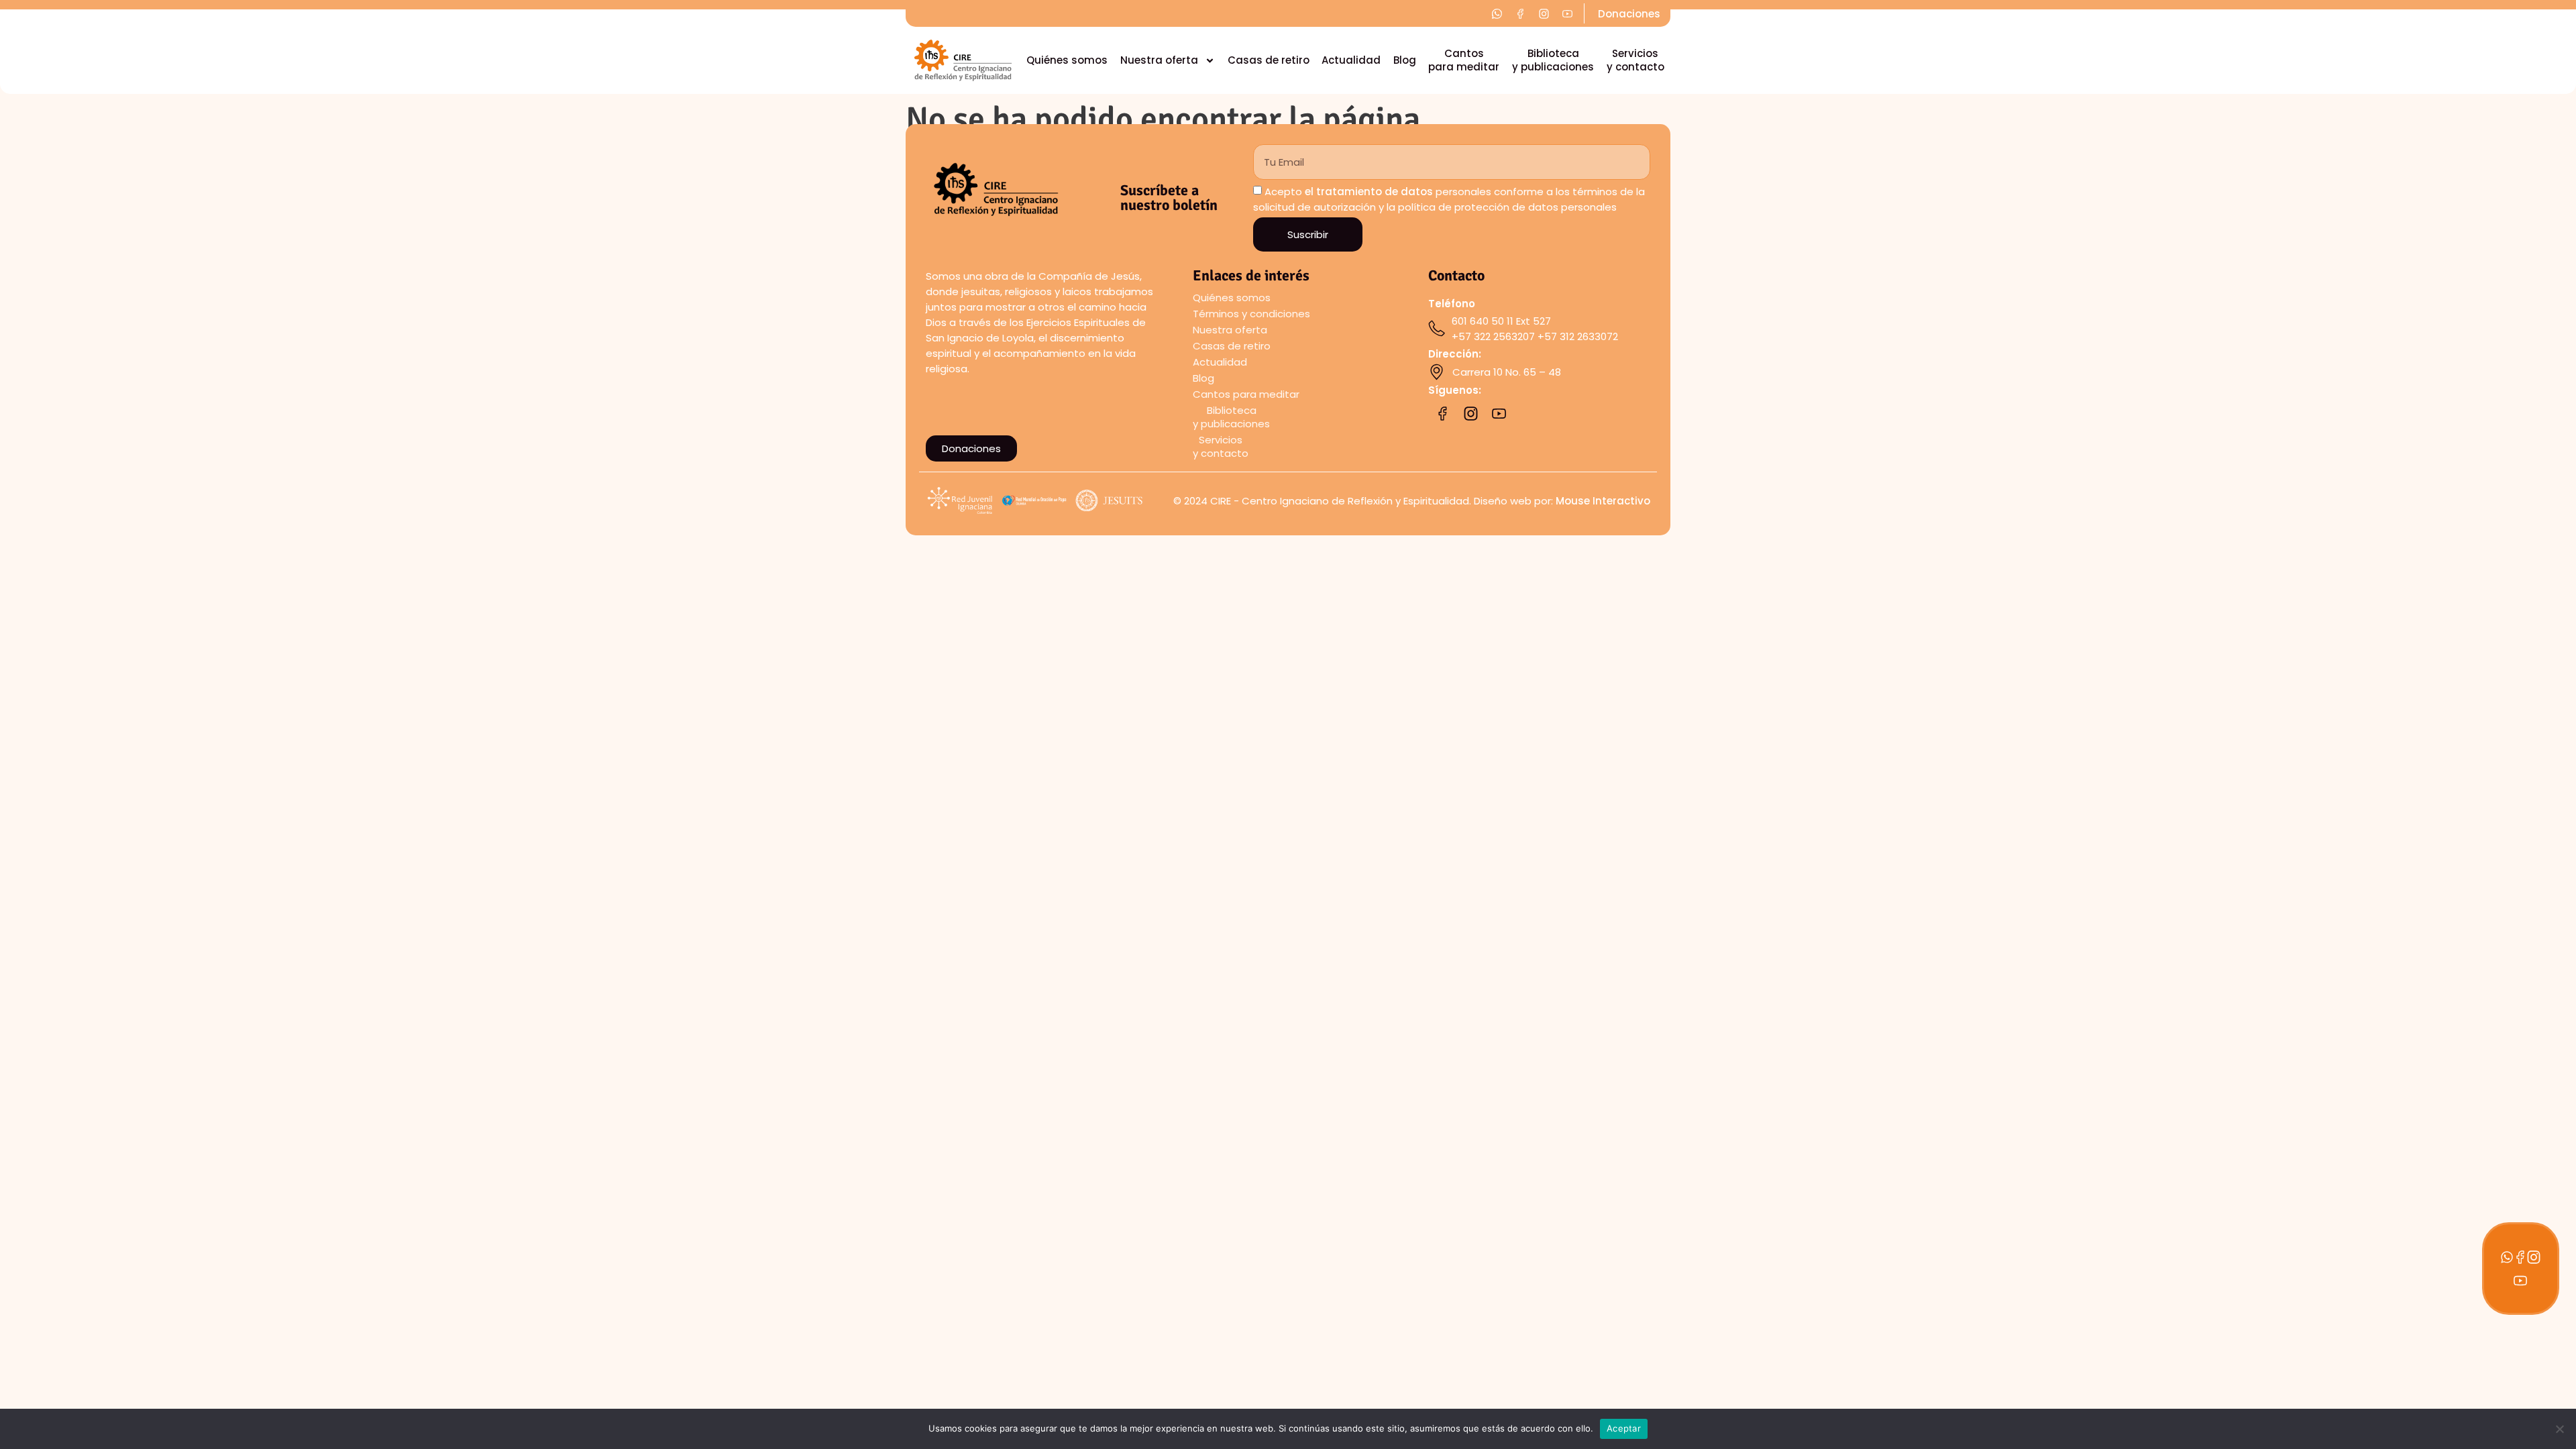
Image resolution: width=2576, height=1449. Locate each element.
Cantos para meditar (1464, 60)
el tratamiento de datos (1369, 192)
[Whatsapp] (2507, 1257)
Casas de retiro (1269, 60)
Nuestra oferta (1159, 60)
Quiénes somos (1067, 60)
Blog (1405, 60)
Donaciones (1629, 14)
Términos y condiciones (1251, 314)
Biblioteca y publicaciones (1553, 60)
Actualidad (1351, 60)
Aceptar (1624, 1428)
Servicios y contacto (1635, 60)
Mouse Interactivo (1603, 501)
